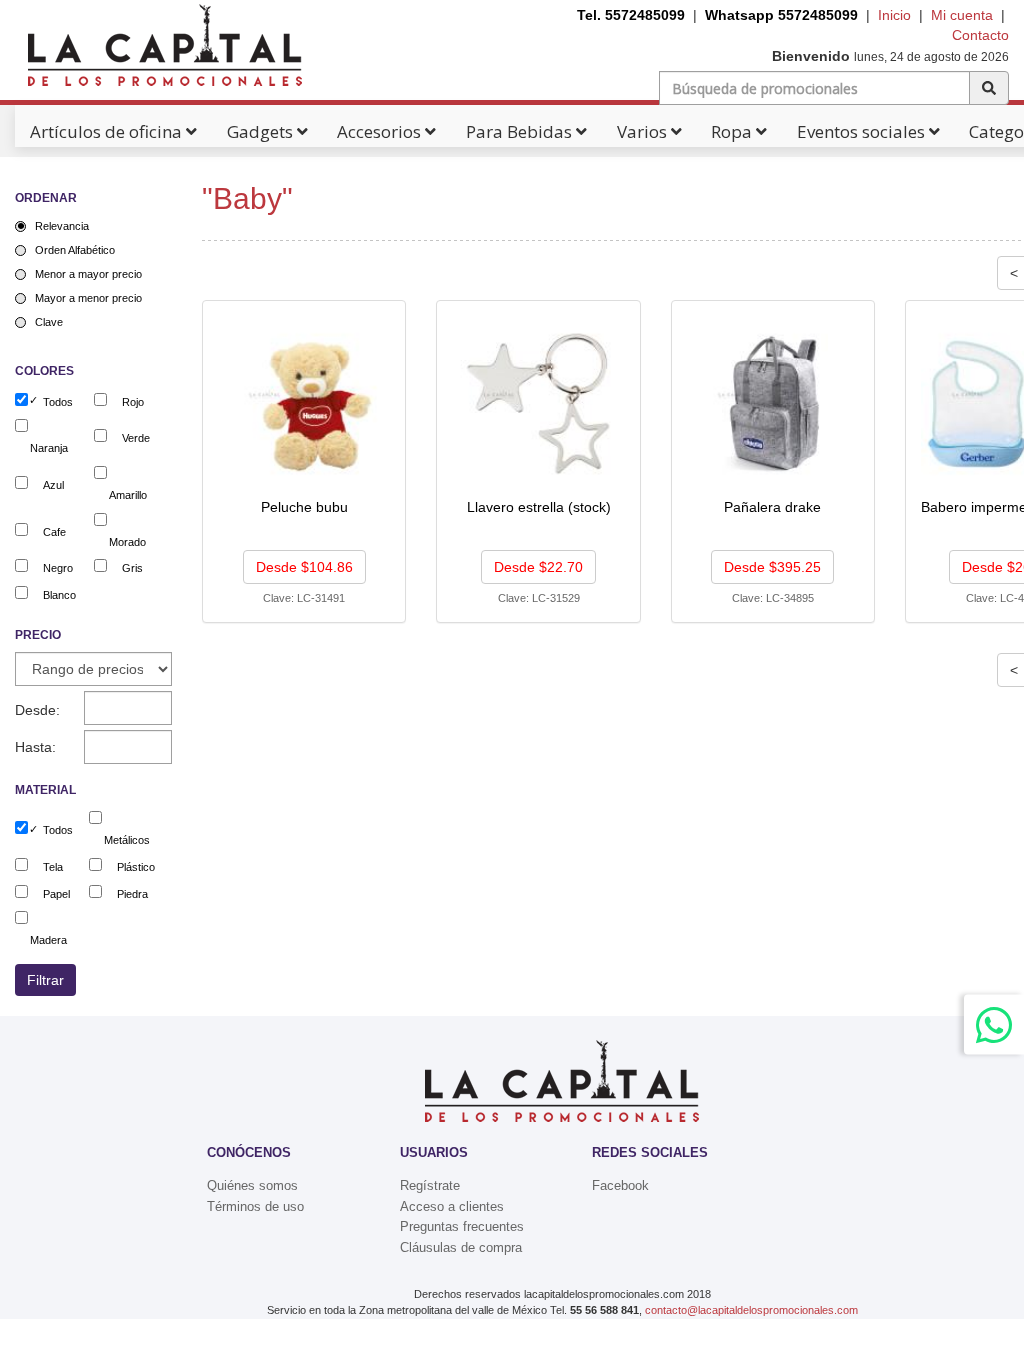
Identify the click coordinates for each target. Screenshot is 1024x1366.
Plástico (136, 867)
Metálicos (127, 840)
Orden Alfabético (75, 250)
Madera (48, 940)
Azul (53, 485)
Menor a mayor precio (88, 274)
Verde (136, 438)
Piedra (132, 894)
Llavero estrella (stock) (539, 507)
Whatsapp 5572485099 (781, 15)
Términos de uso (255, 1206)
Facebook (620, 1185)
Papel (56, 894)
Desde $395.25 (772, 567)
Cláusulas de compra (461, 1247)
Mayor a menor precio (88, 298)
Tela (53, 867)
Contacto (980, 35)
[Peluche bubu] (306, 403)
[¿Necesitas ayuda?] (994, 1025)
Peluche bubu (304, 507)
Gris (132, 568)
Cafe (54, 532)
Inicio (894, 15)
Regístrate (430, 1185)
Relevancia (62, 226)
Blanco (59, 595)
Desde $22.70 (538, 567)
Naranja (49, 448)
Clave (49, 322)
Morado (127, 542)
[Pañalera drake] (775, 403)
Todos (58, 402)
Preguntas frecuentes (462, 1226)
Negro (58, 568)
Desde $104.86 (304, 567)
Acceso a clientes (452, 1206)
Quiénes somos (252, 1185)
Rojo (133, 402)
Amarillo (128, 495)
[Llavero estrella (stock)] (540, 403)
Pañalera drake (772, 507)
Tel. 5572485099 (631, 15)
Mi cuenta (962, 15)
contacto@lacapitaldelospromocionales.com (751, 1310)
